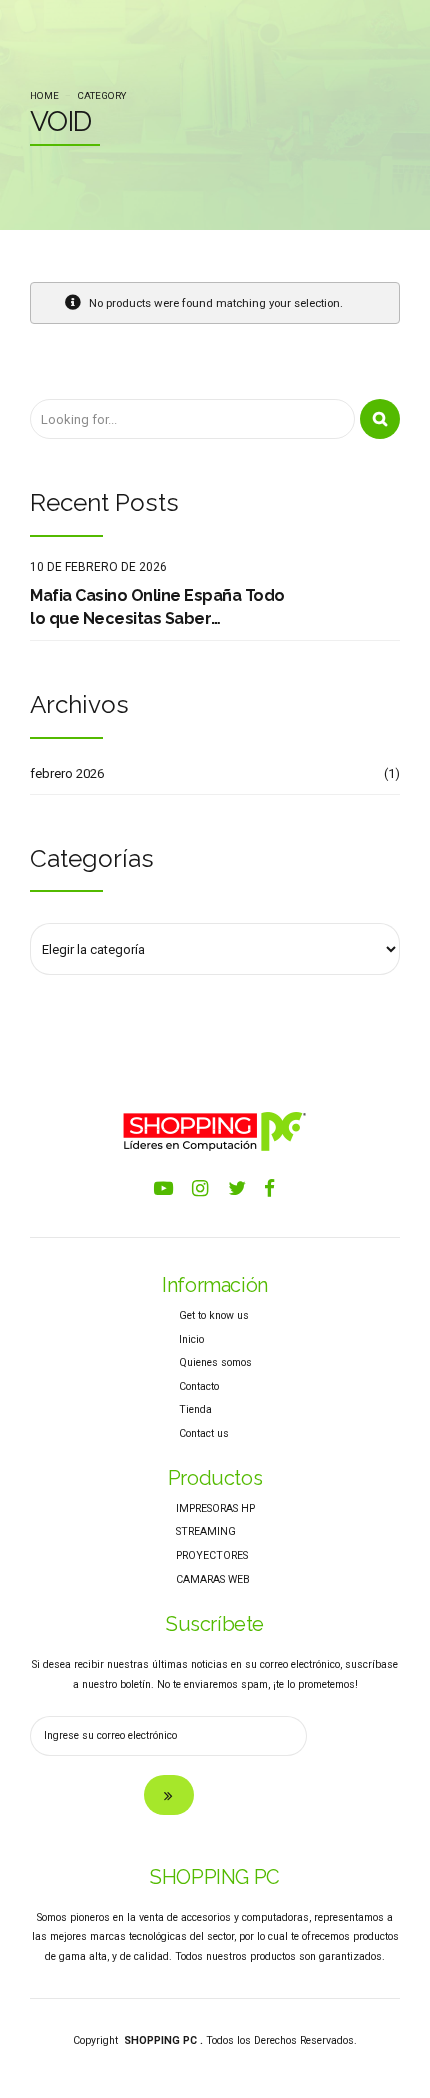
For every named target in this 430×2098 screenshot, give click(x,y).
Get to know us (214, 1315)
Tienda (195, 1409)
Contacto (199, 1386)
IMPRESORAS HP (215, 1508)
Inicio (191, 1339)
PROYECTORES (212, 1555)
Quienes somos (215, 1362)
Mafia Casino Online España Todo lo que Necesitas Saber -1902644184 (157, 608)
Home (44, 95)
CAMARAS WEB (213, 1579)
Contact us (204, 1433)
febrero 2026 (67, 773)
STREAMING (206, 1531)
